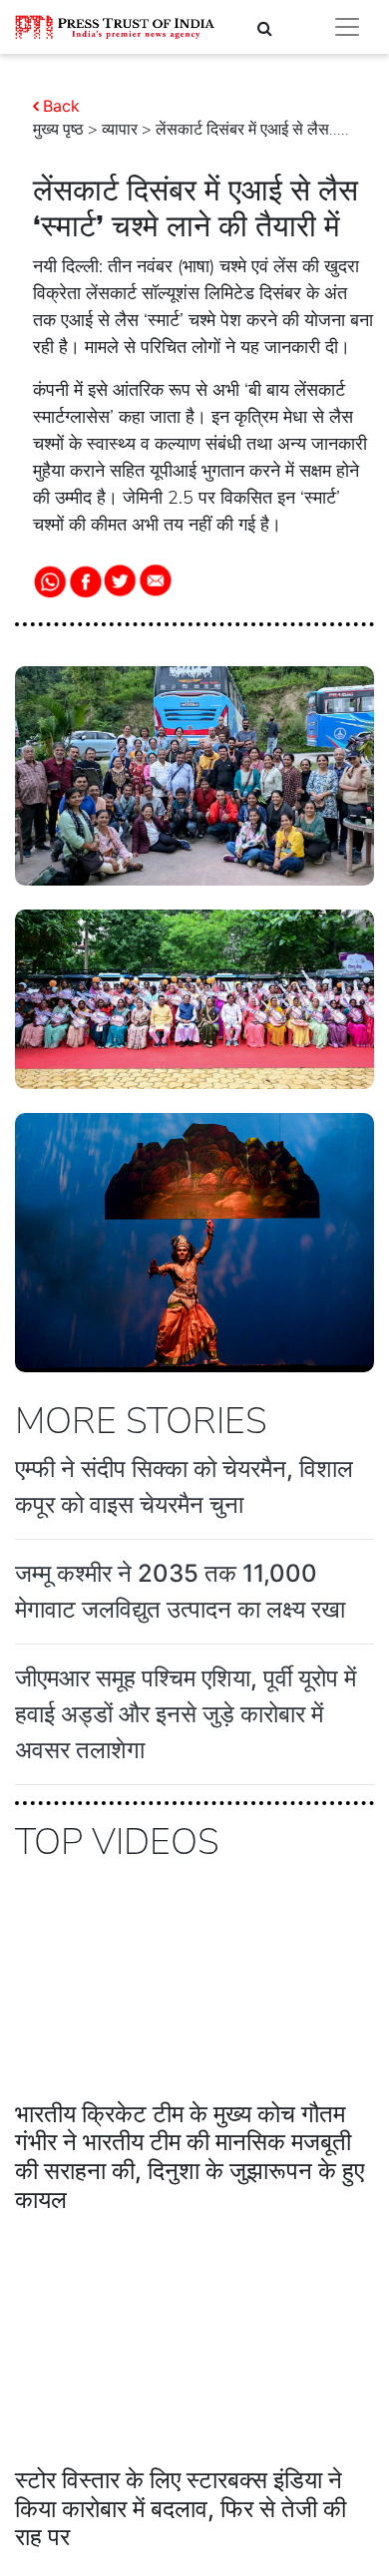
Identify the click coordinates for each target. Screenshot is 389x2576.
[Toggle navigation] (347, 27)
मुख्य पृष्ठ (58, 130)
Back (61, 106)
